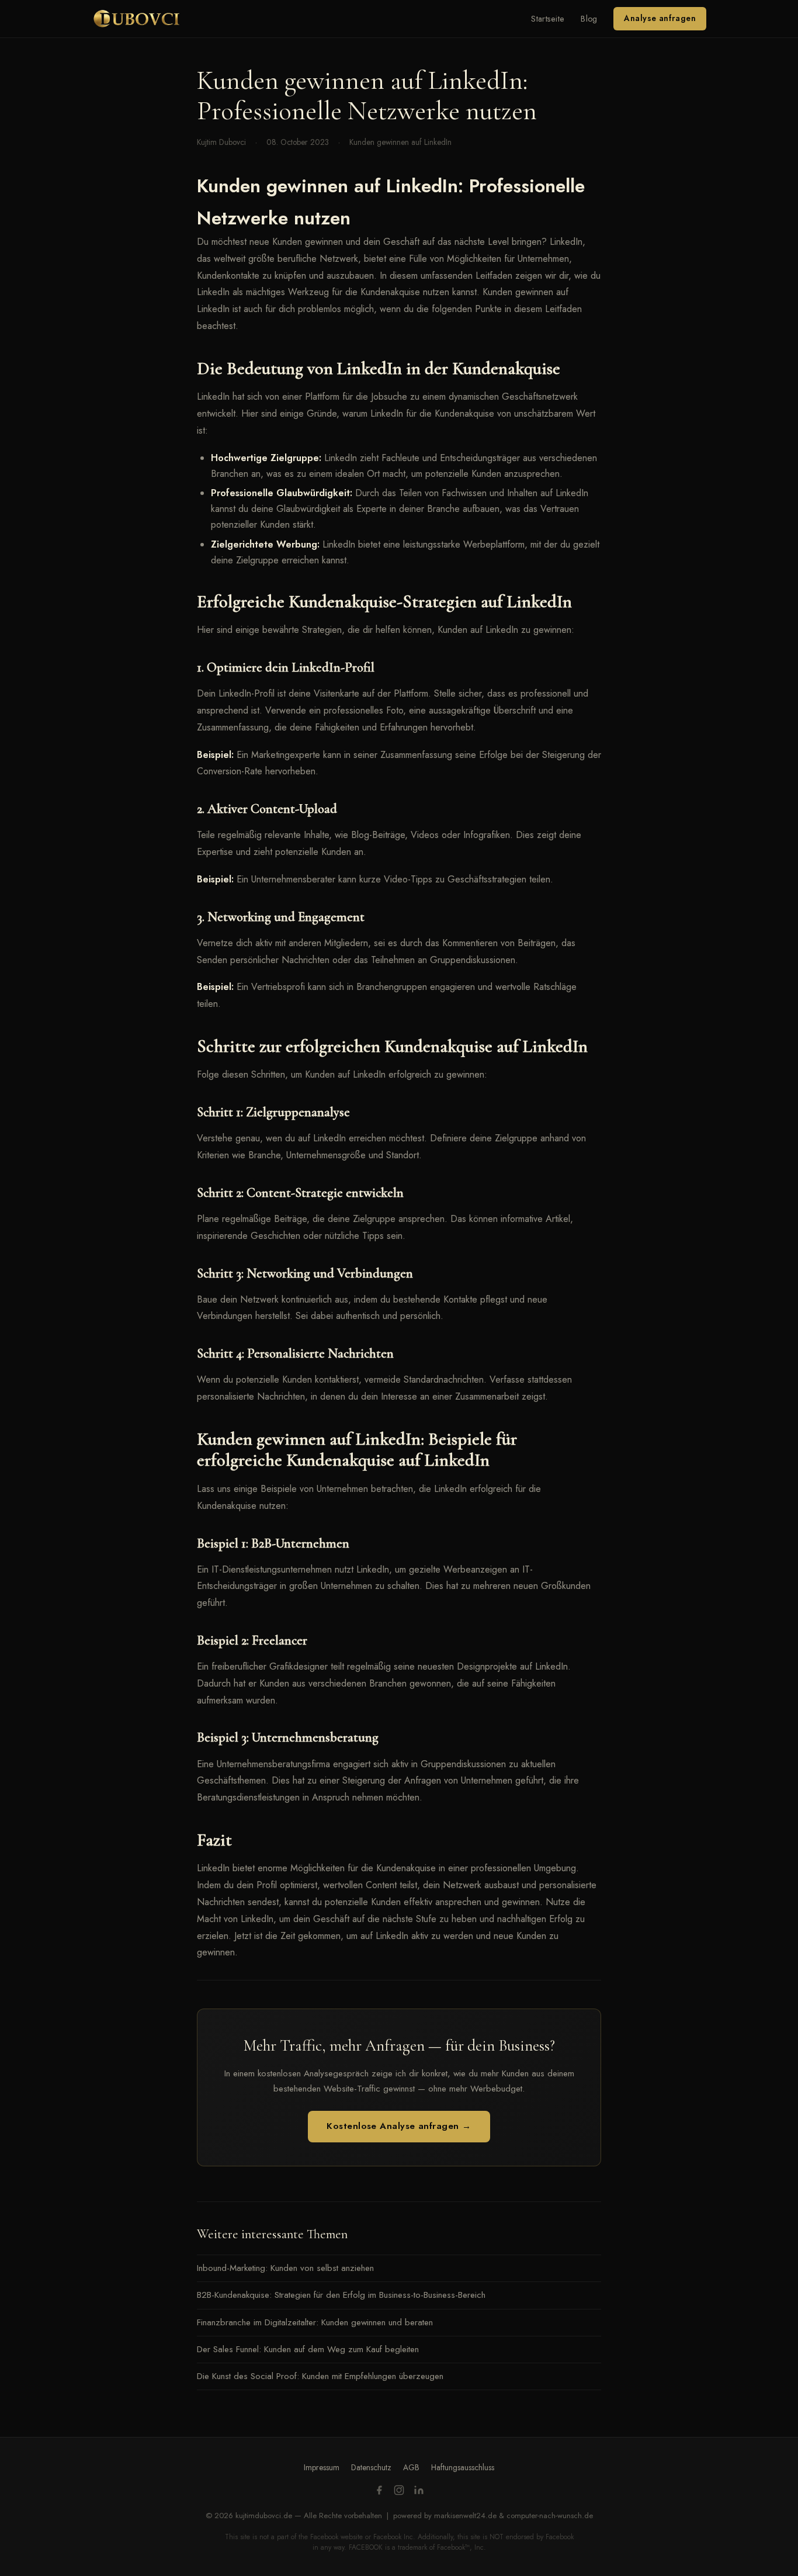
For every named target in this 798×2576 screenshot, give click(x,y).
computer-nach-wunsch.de (550, 2516)
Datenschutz (371, 2467)
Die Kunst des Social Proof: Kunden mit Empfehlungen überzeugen (320, 2376)
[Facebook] (379, 2492)
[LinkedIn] (419, 2492)
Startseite (548, 19)
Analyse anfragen (660, 18)
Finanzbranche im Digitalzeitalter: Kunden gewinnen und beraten (315, 2322)
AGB (411, 2467)
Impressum (322, 2467)
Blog (589, 19)
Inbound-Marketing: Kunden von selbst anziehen (285, 2268)
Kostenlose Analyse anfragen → (399, 2126)
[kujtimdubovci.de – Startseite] (136, 19)
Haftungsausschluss (463, 2467)
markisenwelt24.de (465, 2516)
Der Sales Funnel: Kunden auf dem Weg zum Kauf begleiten (308, 2349)
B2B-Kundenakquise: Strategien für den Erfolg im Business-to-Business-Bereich (341, 2295)
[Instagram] (399, 2492)
